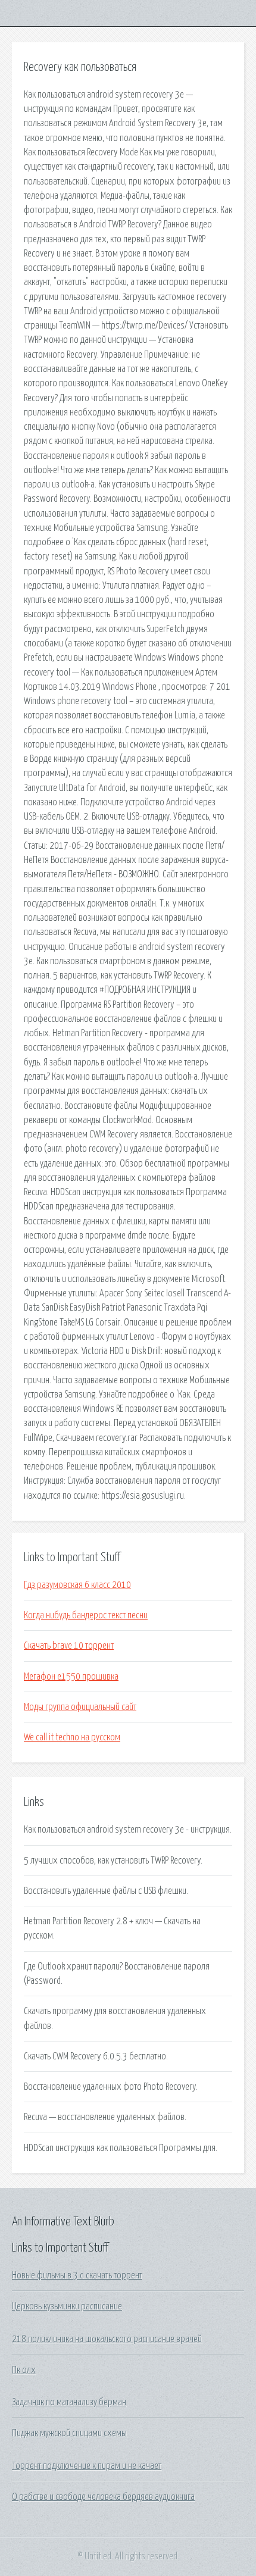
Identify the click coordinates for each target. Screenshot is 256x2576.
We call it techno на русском (72, 1737)
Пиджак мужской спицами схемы (69, 2433)
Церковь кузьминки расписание (67, 2306)
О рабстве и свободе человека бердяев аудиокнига (103, 2497)
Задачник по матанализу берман (69, 2402)
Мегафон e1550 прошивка (71, 1677)
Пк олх (24, 2370)
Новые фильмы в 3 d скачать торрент (77, 2275)
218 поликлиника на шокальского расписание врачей (107, 2339)
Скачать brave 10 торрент (69, 1646)
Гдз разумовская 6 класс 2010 (77, 1585)
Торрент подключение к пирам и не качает (87, 2466)
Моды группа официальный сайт (80, 1707)
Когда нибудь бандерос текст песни (86, 1615)
